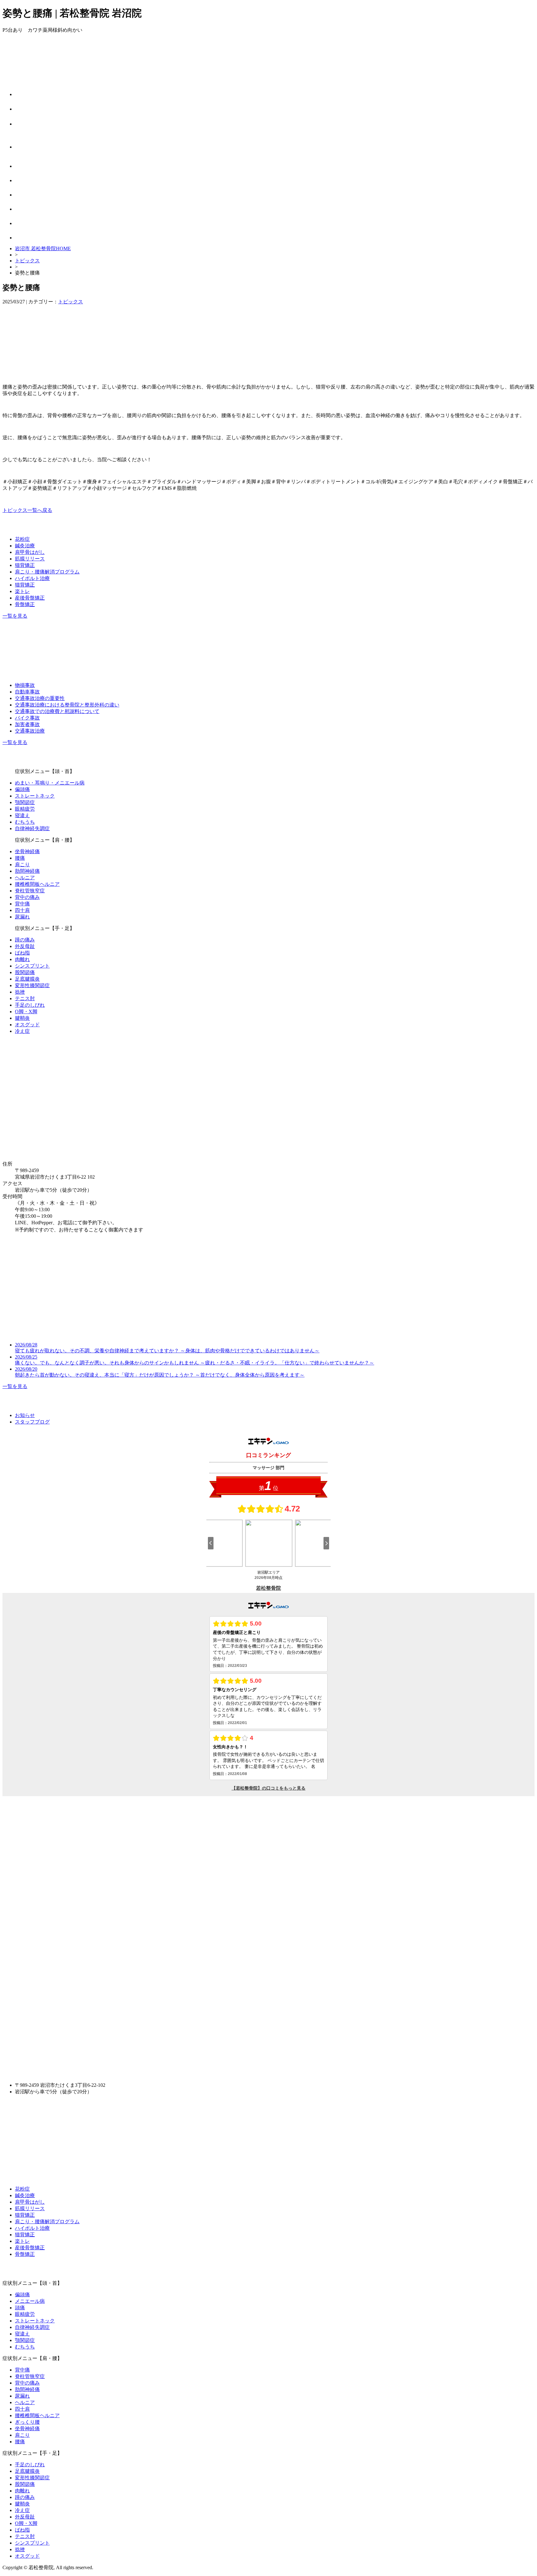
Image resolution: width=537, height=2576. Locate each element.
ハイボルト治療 (32, 578)
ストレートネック (35, 796)
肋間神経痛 (27, 871)
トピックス (27, 261)
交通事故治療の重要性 (40, 698)
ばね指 (22, 953)
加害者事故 (27, 724)
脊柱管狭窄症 (30, 891)
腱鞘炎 (22, 1018)
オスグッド (27, 1025)
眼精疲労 (25, 809)
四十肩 (22, 910)
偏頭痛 (22, 789)
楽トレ (22, 591)
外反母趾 (25, 946)
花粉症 (22, 539)
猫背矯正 (25, 565)
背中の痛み (27, 897)
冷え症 (22, 1031)
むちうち (25, 822)
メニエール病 (30, 2301)
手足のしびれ (30, 1005)
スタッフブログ (32, 1422)
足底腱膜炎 (27, 979)
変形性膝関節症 (32, 985)
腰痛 (20, 858)
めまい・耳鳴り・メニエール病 (50, 783)
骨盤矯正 (25, 604)
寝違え (22, 815)
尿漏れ (22, 917)
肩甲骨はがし (30, 552)
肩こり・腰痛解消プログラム (47, 572)
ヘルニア (25, 878)
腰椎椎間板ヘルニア (37, 884)
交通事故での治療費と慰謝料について (57, 711)
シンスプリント (32, 966)
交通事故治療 (30, 731)
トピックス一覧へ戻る (27, 510)
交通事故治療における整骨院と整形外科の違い (67, 705)
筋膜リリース (30, 559)
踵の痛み (25, 940)
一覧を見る (15, 616)
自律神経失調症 (32, 828)
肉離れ (22, 959)
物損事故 (25, 685)
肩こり (22, 865)
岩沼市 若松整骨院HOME (43, 248)
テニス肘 (25, 998)
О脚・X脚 (26, 1012)
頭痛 (20, 2308)
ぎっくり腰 (27, 2422)
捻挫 (20, 992)
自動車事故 (27, 692)
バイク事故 (27, 718)
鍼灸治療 (25, 546)
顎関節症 (25, 802)
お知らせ (25, 1415)
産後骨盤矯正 (30, 598)
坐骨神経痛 (27, 851)
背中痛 (22, 904)
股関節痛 (25, 972)
